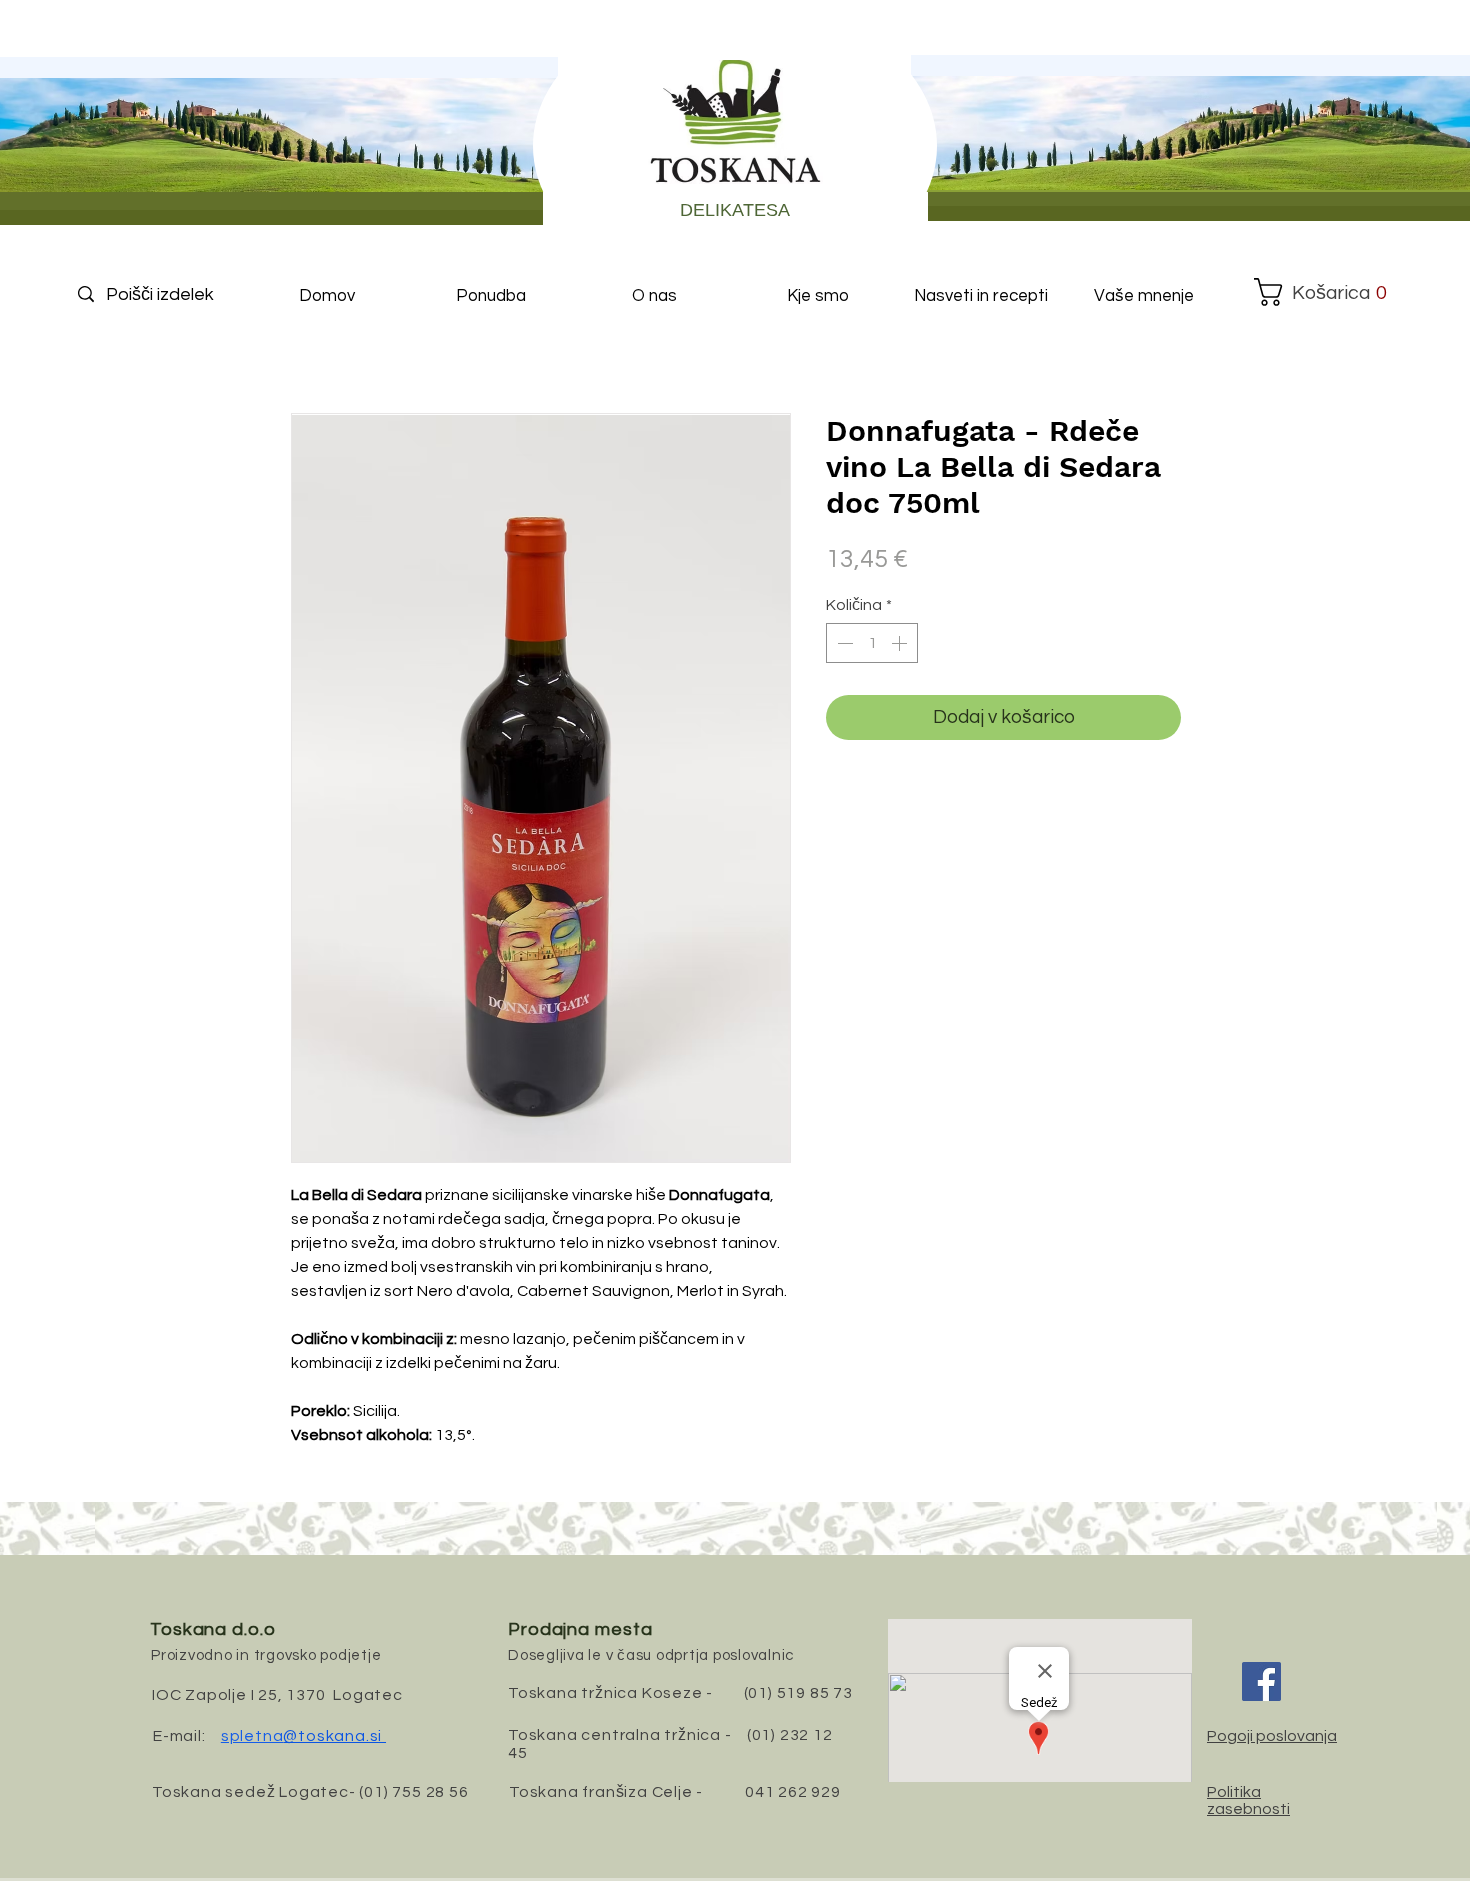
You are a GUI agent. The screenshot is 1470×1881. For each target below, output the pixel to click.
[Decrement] (843, 643)
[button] (1321, 292)
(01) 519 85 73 (798, 1693)
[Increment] (901, 643)
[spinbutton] (872, 643)
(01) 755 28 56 (413, 1792)
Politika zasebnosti (1248, 1800)
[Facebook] (1261, 1681)
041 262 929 (793, 1792)
